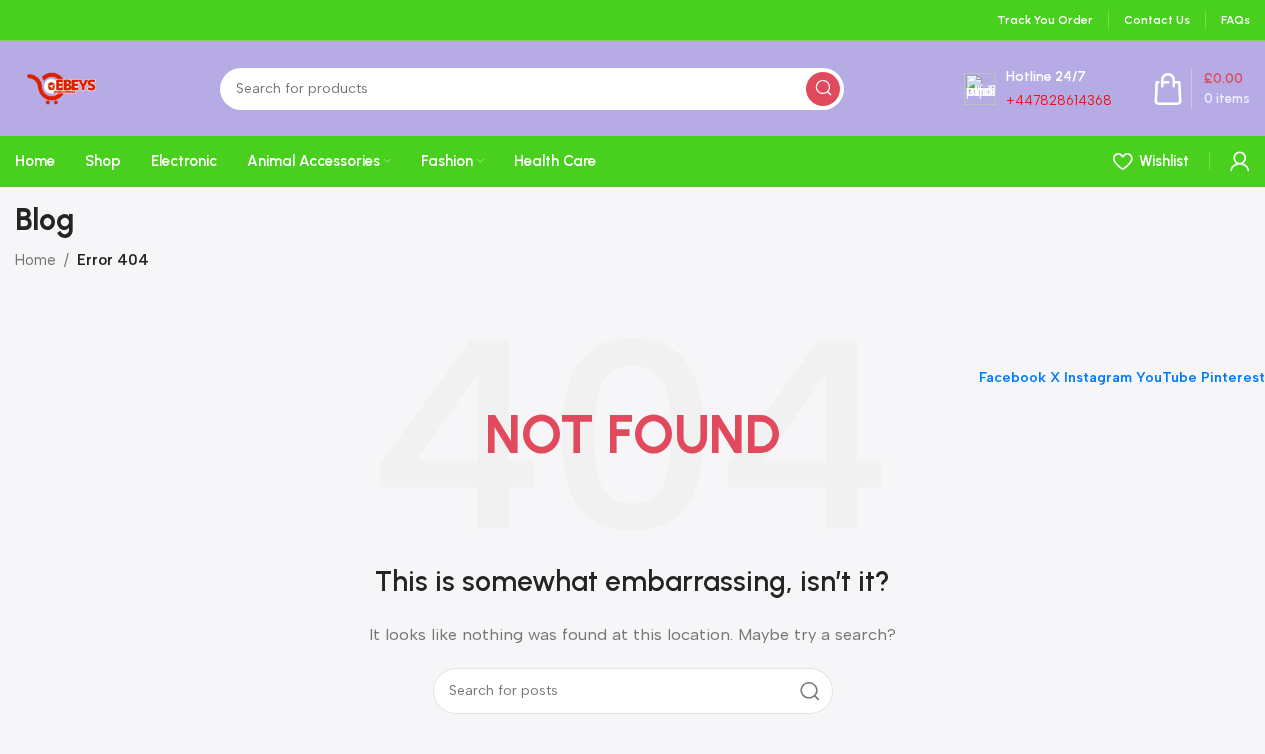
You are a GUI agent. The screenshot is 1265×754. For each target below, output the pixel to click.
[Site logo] (57, 87)
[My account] (1240, 161)
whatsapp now (1059, 157)
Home (35, 260)
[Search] (823, 89)
